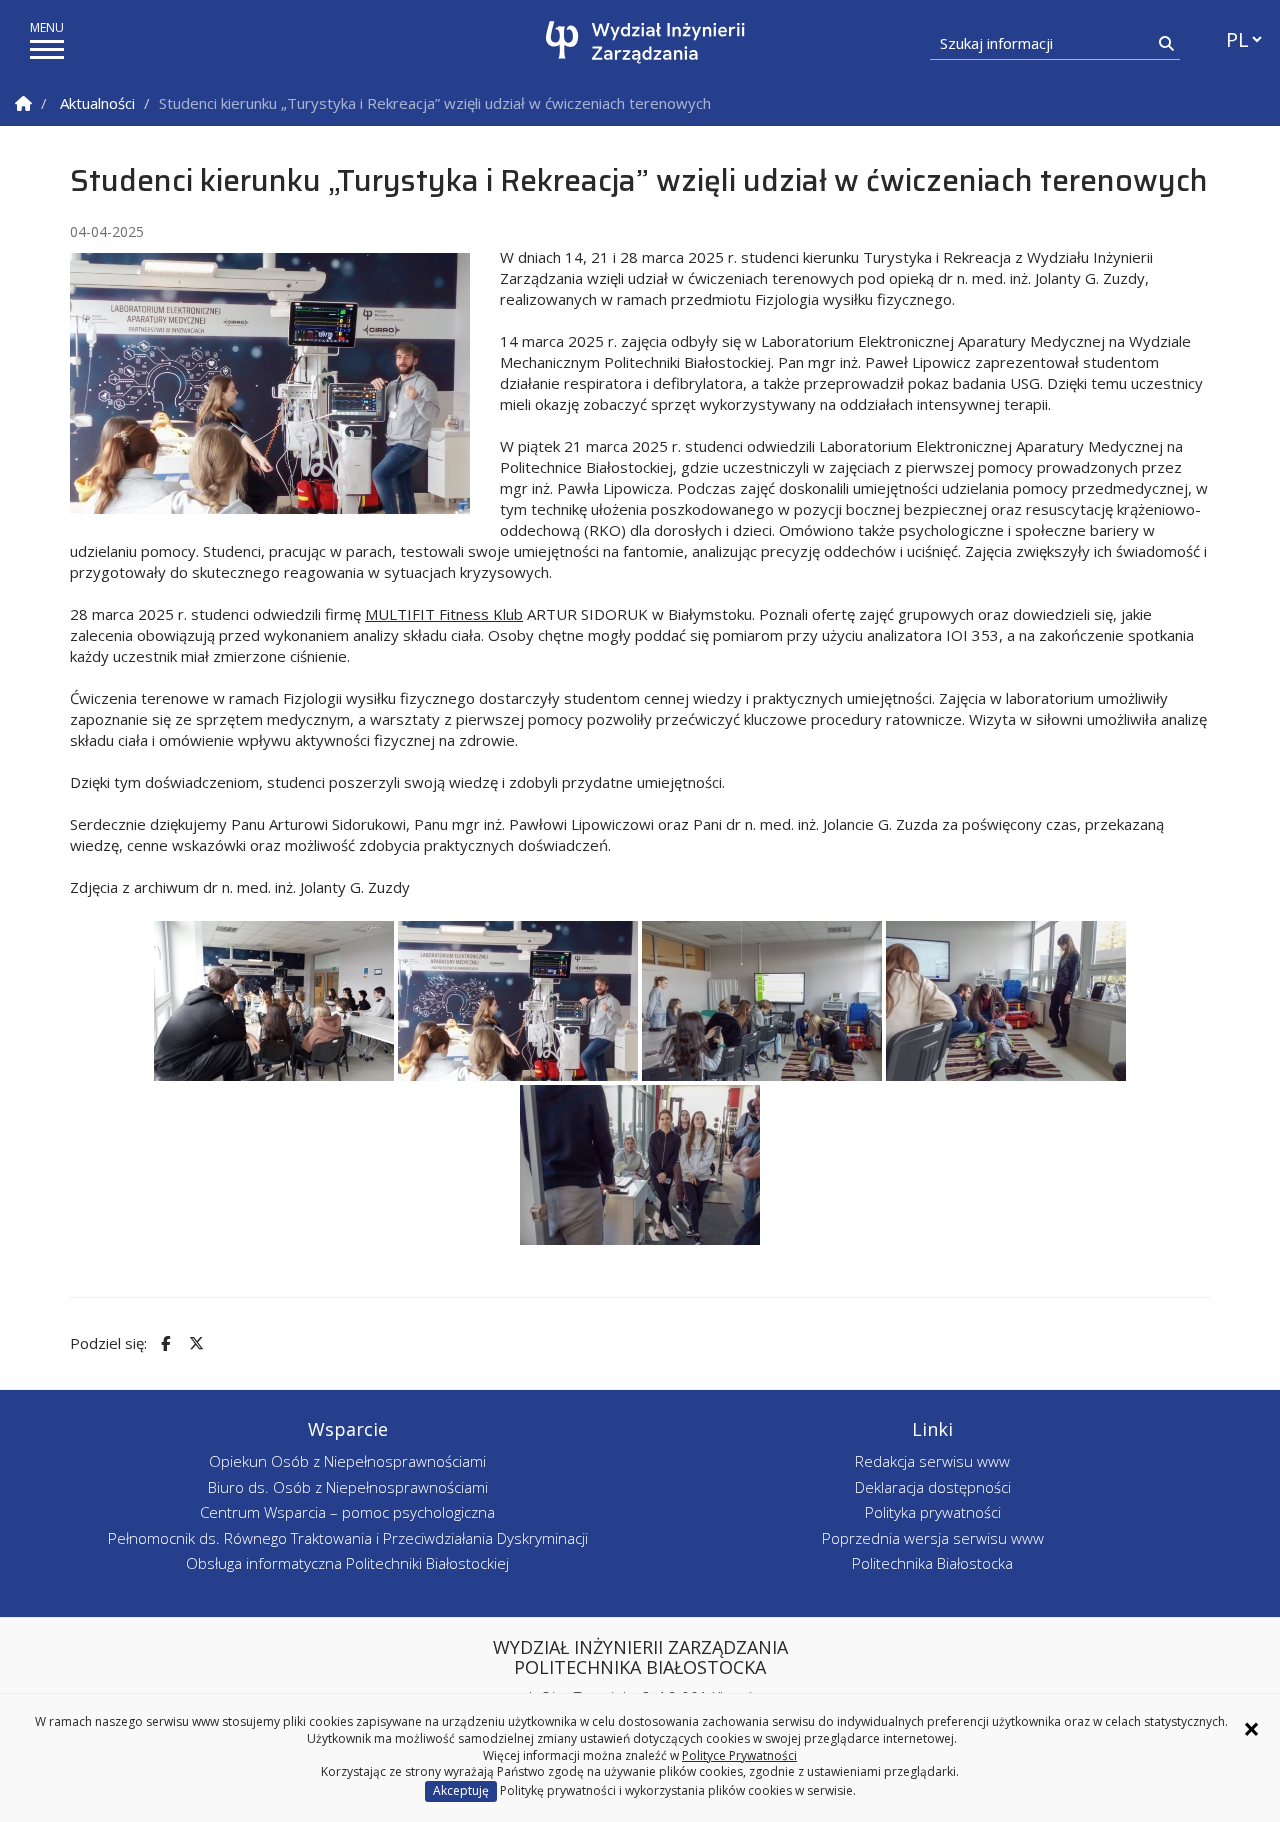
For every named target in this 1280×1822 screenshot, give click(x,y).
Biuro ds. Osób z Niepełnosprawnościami (348, 1487)
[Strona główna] (645, 42)
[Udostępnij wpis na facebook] (163, 1343)
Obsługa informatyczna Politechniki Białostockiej (347, 1563)
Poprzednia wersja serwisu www (933, 1538)
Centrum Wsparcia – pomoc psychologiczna (347, 1512)
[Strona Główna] (23, 103)
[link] (444, 614)
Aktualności (97, 103)
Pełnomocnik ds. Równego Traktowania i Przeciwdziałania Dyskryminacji (348, 1538)
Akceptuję (461, 1790)
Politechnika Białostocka (932, 1563)
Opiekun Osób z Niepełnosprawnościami (347, 1461)
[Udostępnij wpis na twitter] (194, 1343)
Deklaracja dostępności (933, 1487)
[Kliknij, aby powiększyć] (274, 1001)
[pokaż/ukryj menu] (47, 49)
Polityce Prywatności (739, 1755)
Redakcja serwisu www (932, 1461)
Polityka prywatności (933, 1512)
